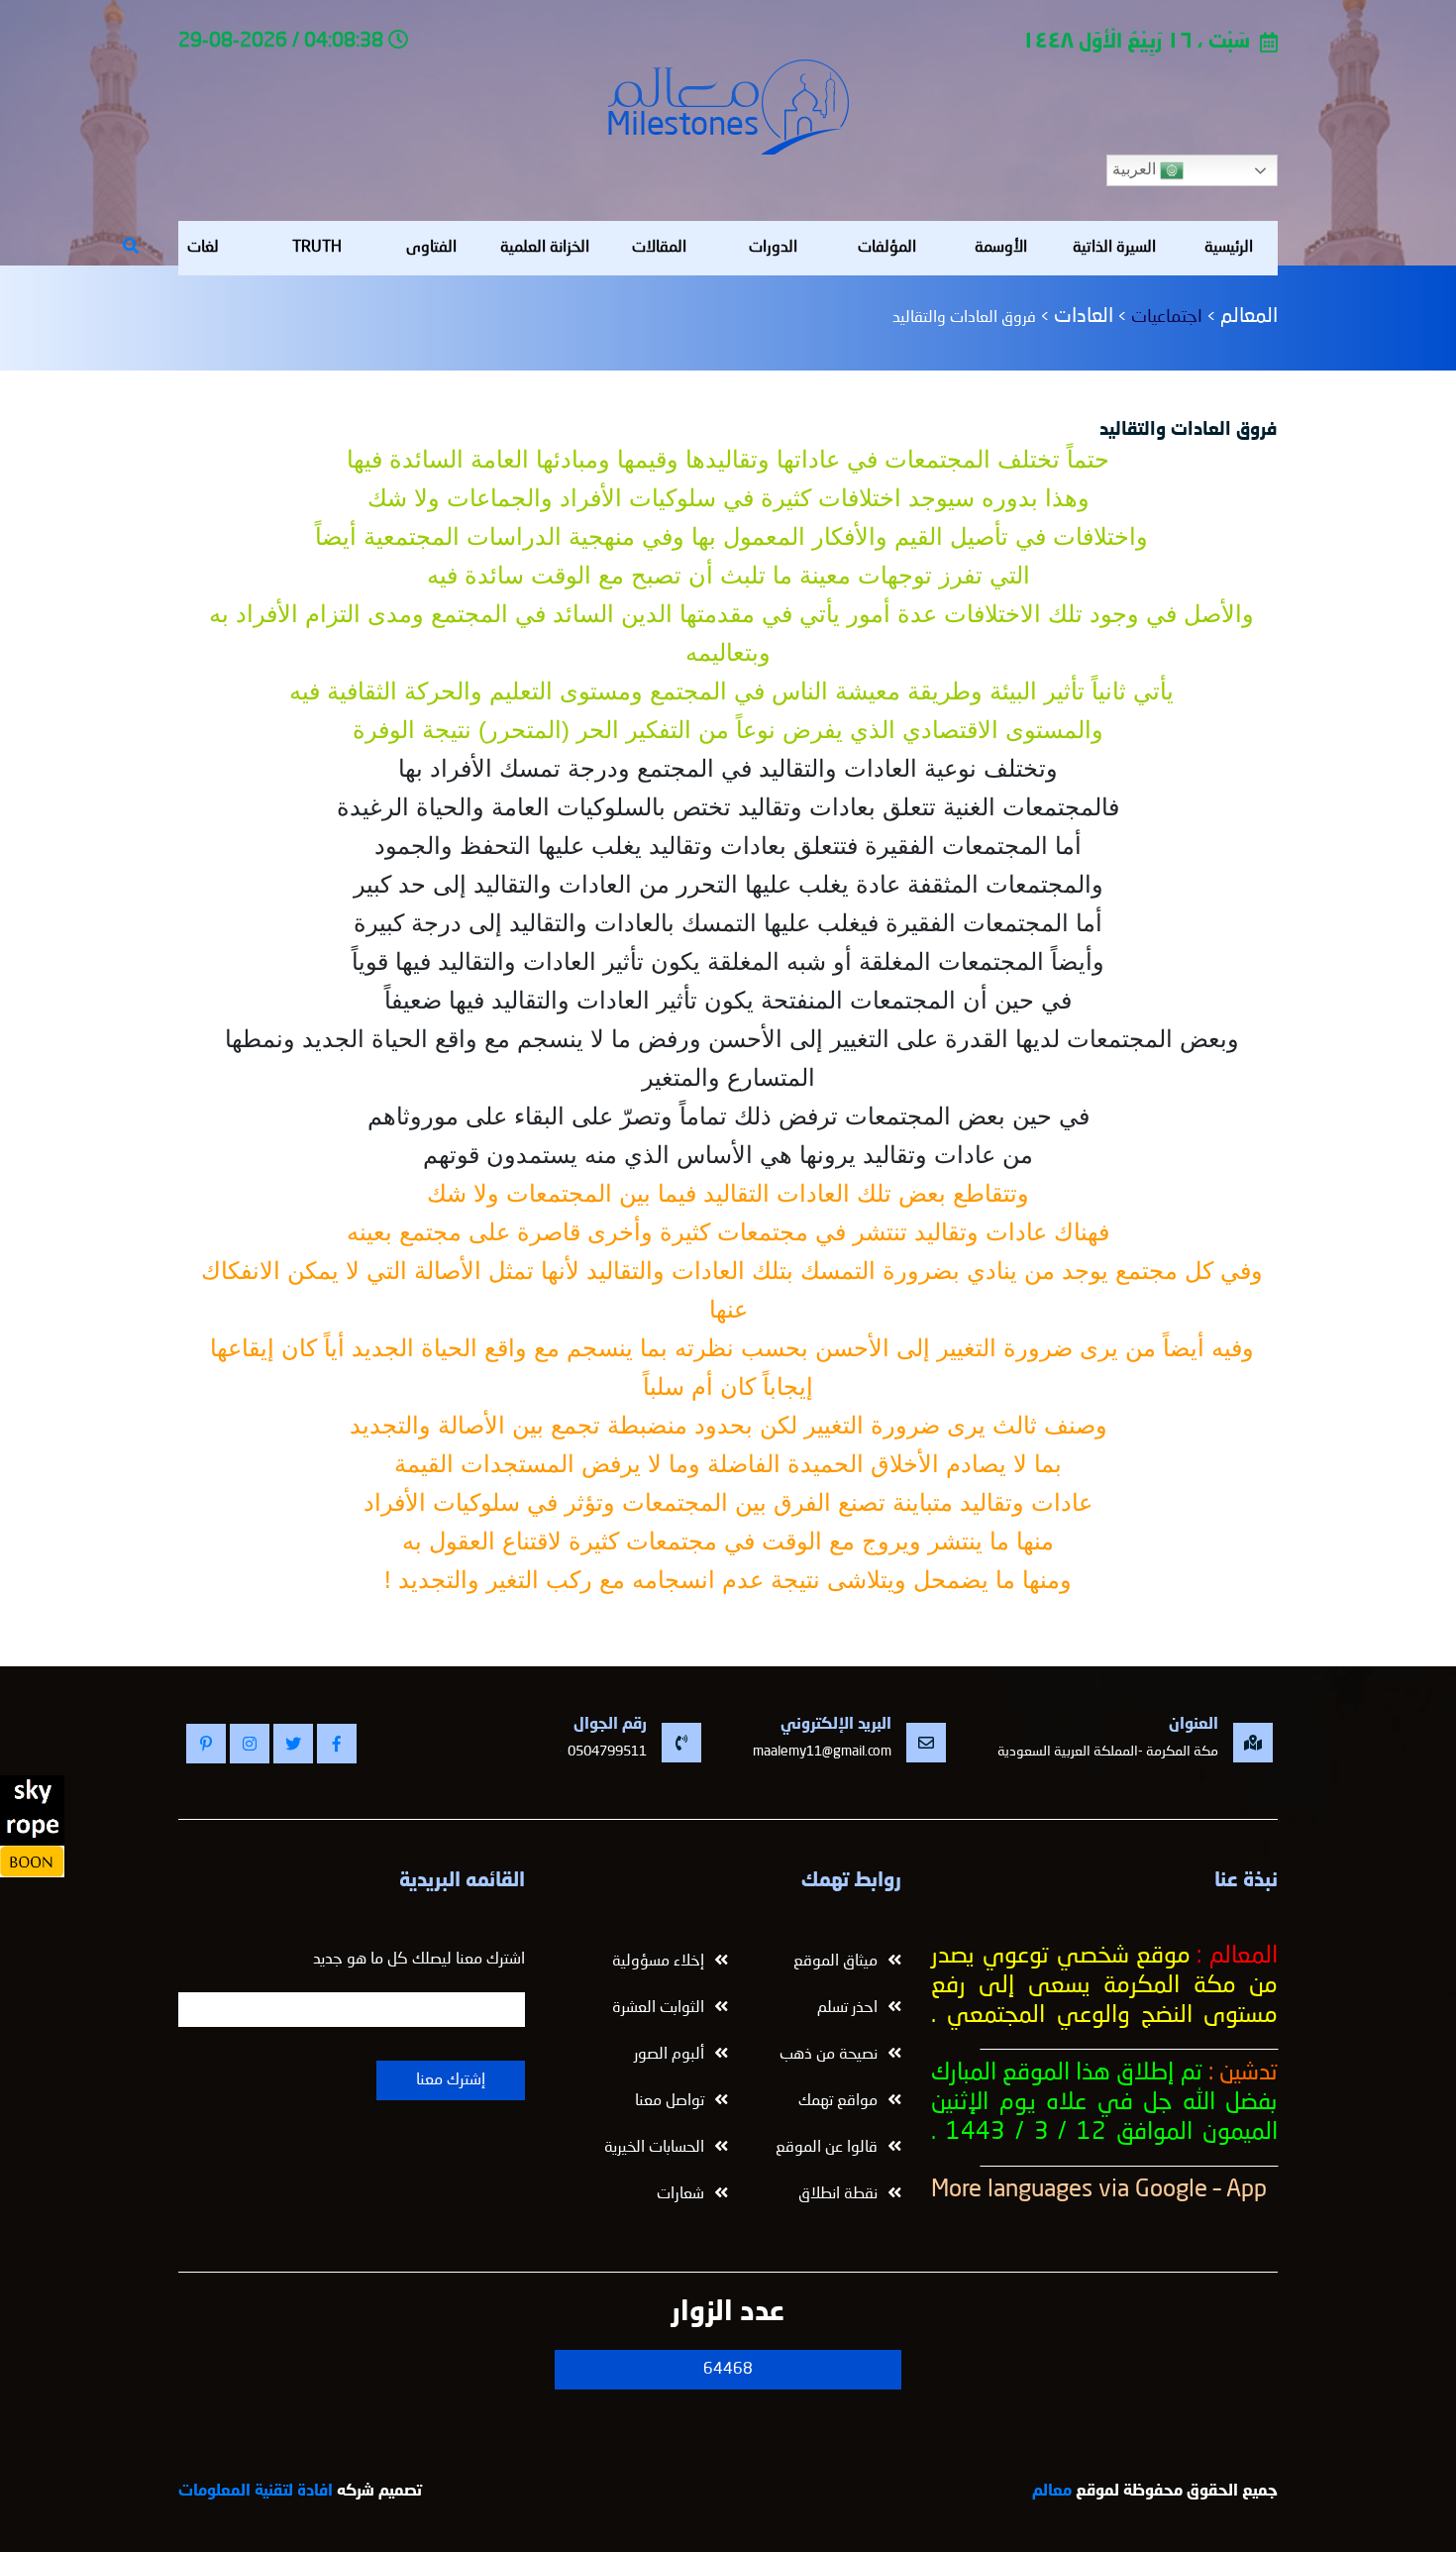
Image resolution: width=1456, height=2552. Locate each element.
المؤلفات (887, 248)
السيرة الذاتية (1114, 248)
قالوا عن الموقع (827, 2148)
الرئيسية (1229, 248)
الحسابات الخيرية (654, 2148)
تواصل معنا (670, 2101)
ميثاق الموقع (835, 1962)
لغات (203, 248)
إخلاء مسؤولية (658, 1962)
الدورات (773, 248)
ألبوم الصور (669, 2055)
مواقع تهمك (838, 2101)
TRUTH (317, 248)
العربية (1136, 169)
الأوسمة (1001, 248)
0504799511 (607, 1752)
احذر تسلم (847, 2008)
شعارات (680, 2194)
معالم (1052, 2492)
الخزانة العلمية (545, 248)
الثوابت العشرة (658, 2008)
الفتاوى (431, 248)
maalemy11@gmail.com (822, 1752)
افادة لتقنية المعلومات (256, 2492)
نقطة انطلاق (838, 2194)
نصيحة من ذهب (829, 2055)
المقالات (659, 248)
